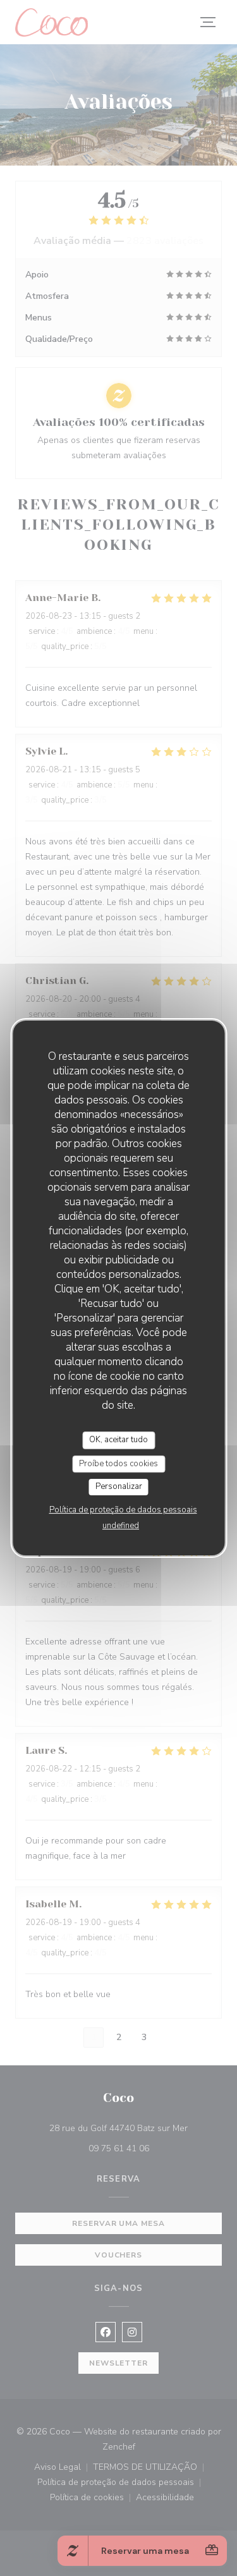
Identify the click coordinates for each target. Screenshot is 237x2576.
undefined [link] (121, 1526)
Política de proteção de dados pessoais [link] (123, 1510)
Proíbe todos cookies (118, 1464)
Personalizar (119, 1486)
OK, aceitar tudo (118, 1440)
